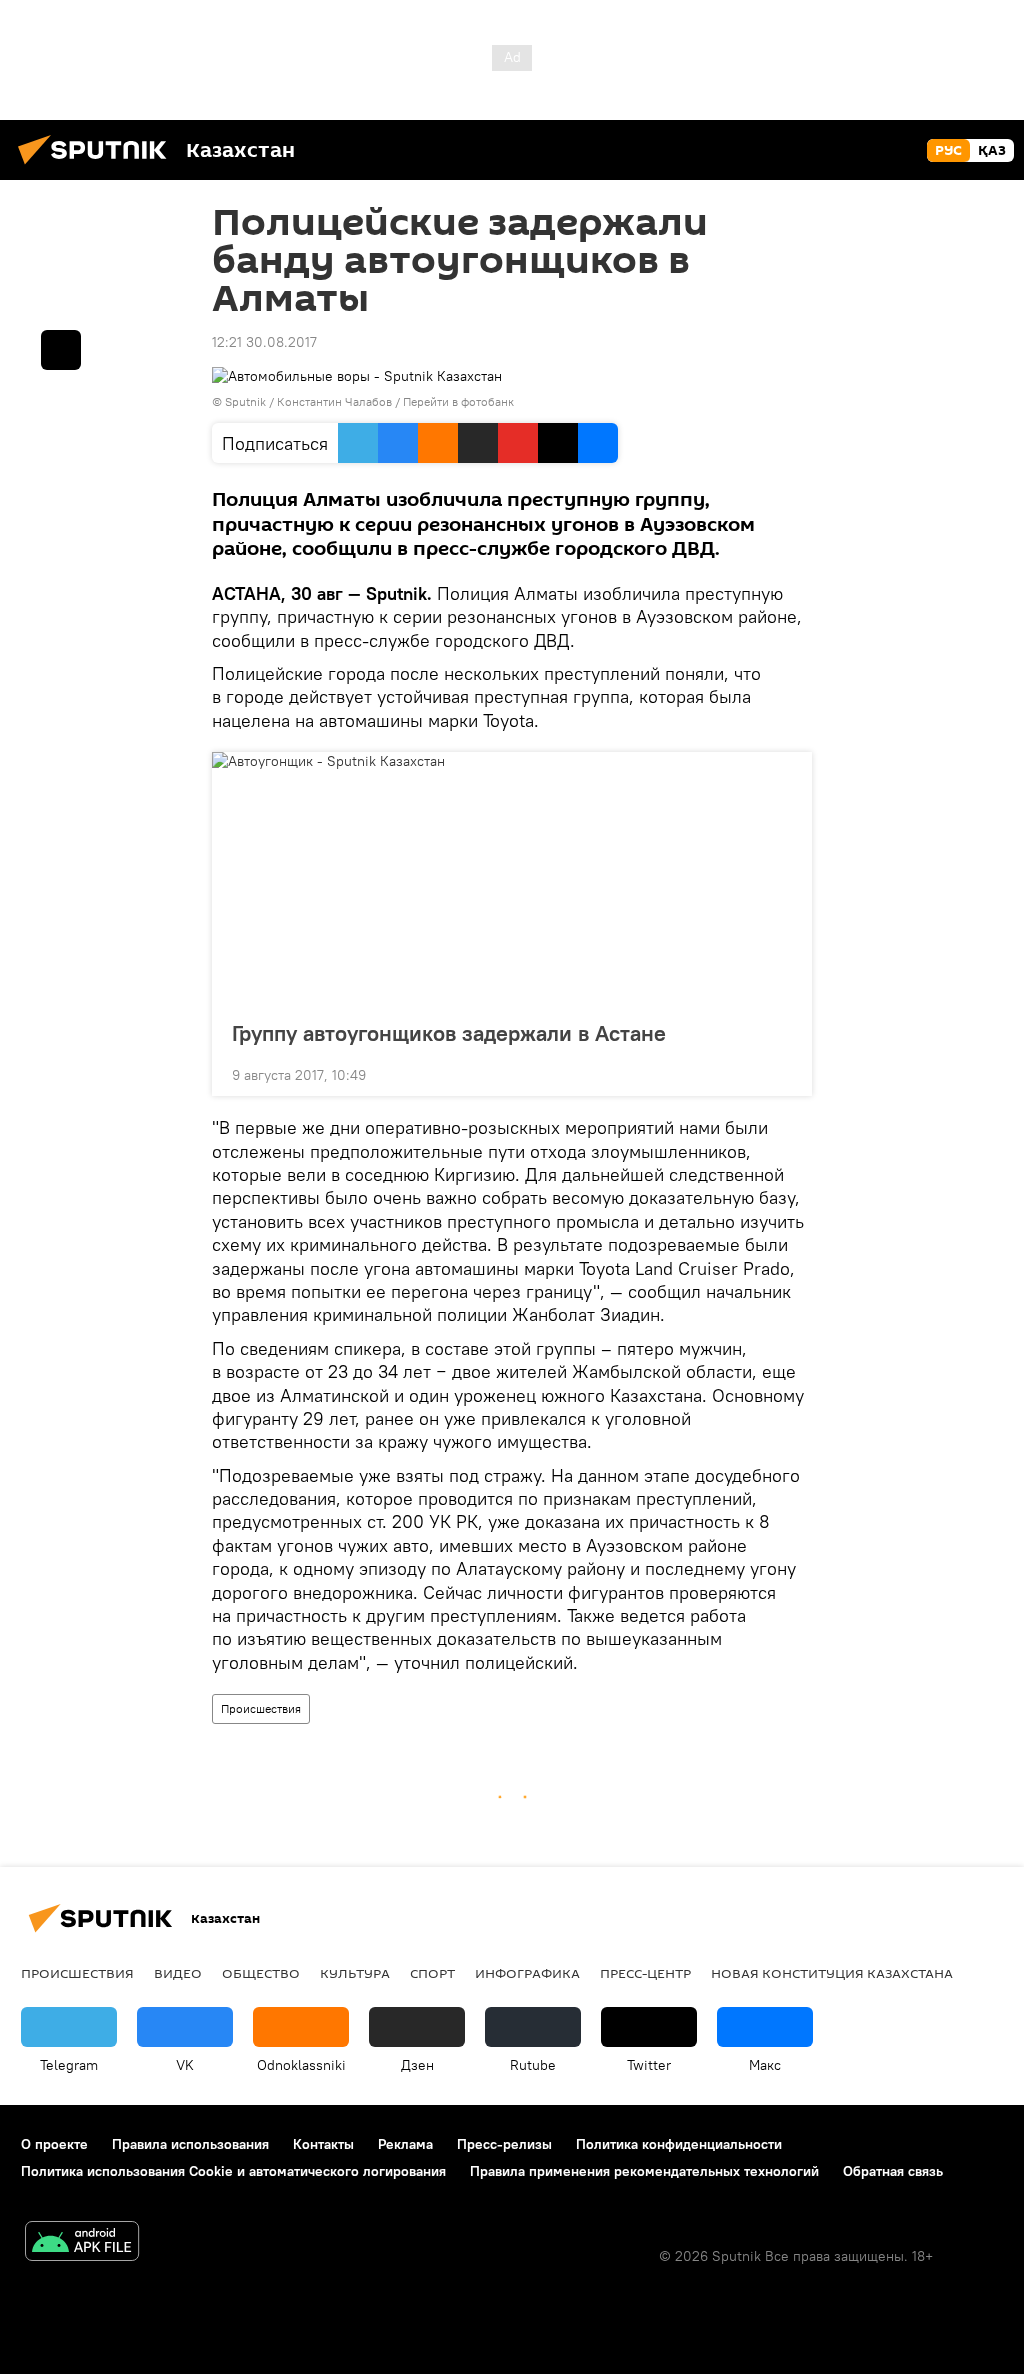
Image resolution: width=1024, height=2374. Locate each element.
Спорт (432, 1973)
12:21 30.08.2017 (264, 342)
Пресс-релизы (504, 2144)
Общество (261, 1973)
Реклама (405, 2144)
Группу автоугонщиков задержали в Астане (449, 1033)
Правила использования (190, 2144)
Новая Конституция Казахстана (832, 1973)
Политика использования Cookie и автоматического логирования (233, 2171)
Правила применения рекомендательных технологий (644, 2171)
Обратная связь (893, 2171)
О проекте (54, 2144)
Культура (355, 1973)
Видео (178, 1973)
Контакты (323, 2144)
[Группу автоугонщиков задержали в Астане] (512, 880)
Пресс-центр (645, 1973)
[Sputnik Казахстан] (98, 167)
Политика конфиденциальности (679, 2144)
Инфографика (527, 1973)
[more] (781, 1073)
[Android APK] (82, 2243)
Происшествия (261, 1708)
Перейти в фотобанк (458, 401)
